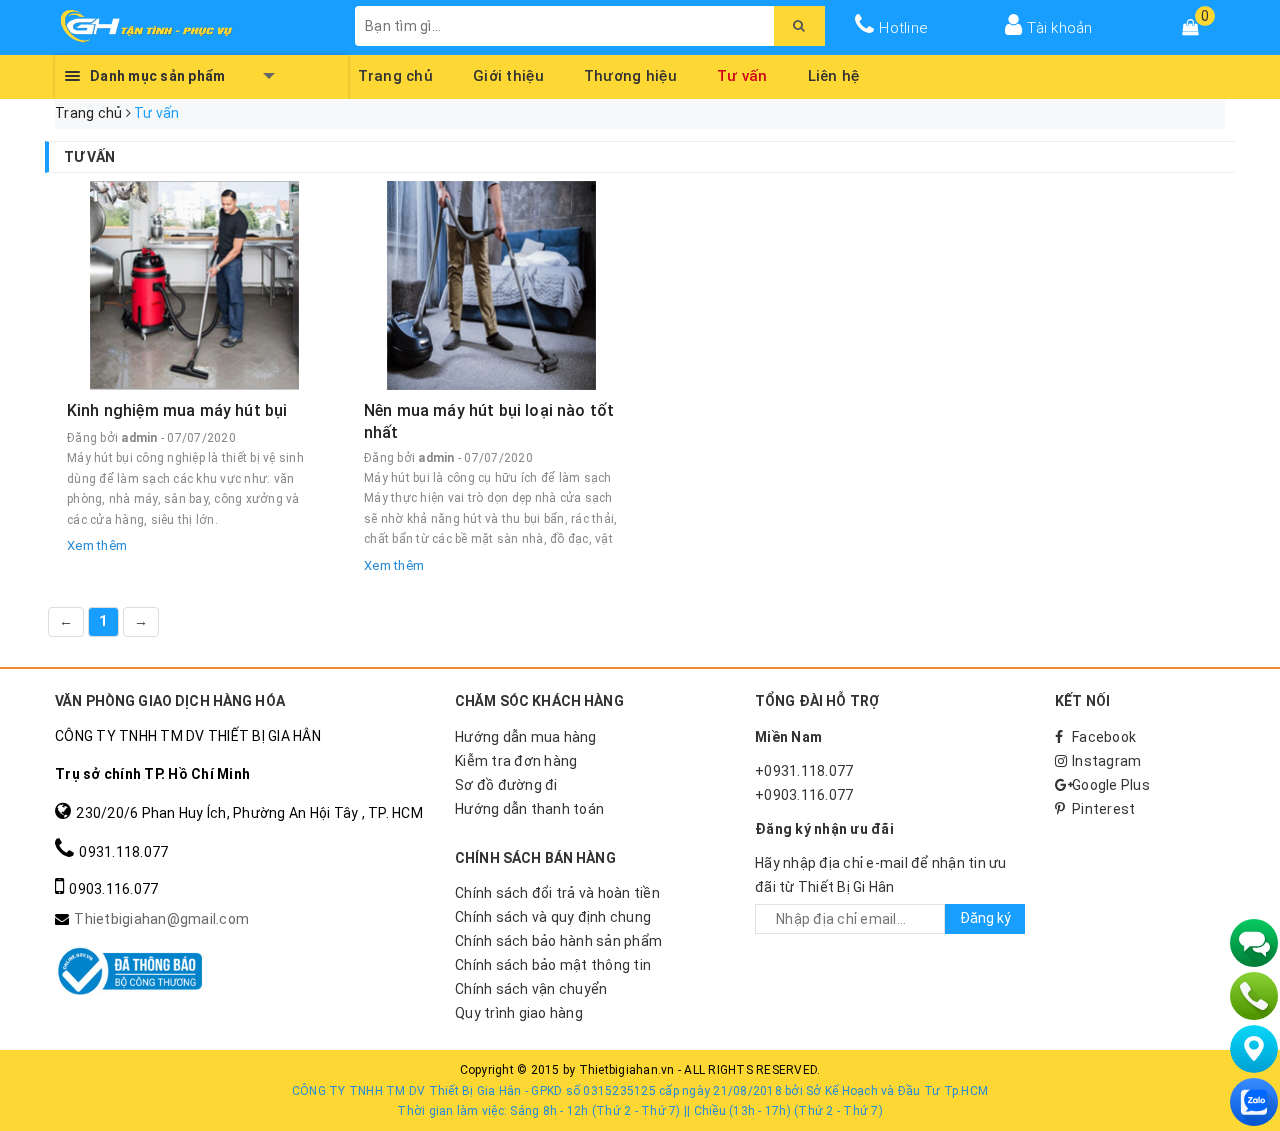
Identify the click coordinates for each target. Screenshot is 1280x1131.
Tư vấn (742, 73)
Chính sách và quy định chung (553, 917)
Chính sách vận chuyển (531, 989)
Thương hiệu (630, 73)
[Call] (1254, 996)
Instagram (1106, 761)
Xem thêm (97, 545)
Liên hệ (834, 73)
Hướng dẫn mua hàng (526, 737)
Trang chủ (396, 73)
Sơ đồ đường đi (506, 785)
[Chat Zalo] (1254, 1102)
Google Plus (1111, 785)
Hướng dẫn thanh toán (529, 809)
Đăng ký (985, 918)
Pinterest (1103, 809)
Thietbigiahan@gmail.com (161, 919)
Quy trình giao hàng (519, 1013)
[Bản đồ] (1254, 1049)
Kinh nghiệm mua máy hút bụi (177, 410)
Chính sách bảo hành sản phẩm (558, 941)
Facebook (1104, 737)
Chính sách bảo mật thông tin (553, 965)
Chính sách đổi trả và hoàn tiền (557, 893)
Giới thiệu (508, 73)
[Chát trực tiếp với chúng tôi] (1254, 943)
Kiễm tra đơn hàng (516, 761)
